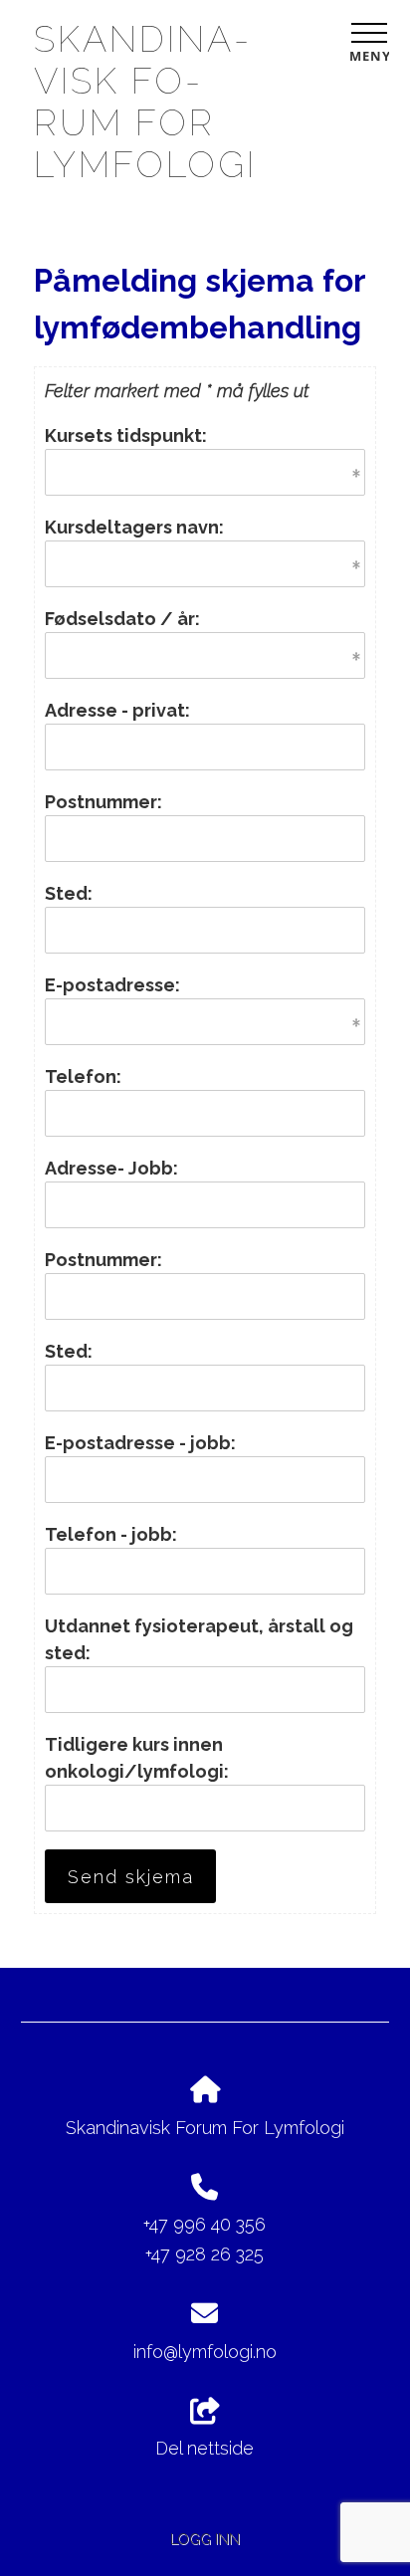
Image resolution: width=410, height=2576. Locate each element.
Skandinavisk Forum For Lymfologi (145, 102)
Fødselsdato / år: (122, 619)
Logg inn (205, 2539)
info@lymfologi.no (205, 2352)
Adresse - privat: (117, 710)
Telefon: (83, 1076)
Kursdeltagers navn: (134, 527)
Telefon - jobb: (111, 1534)
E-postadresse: (112, 985)
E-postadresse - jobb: (140, 1443)
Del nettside (205, 2448)
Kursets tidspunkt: (126, 435)
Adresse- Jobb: (111, 1168)
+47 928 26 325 (205, 2254)
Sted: (69, 893)
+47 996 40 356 (205, 2224)
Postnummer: (103, 802)
